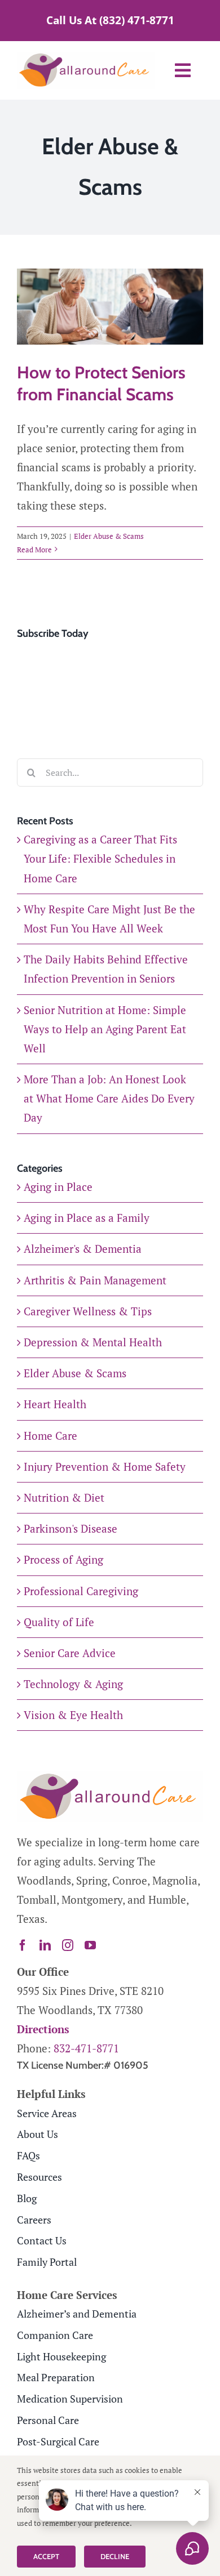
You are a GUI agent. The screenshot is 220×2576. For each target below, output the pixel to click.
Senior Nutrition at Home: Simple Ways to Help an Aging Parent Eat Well (105, 1029)
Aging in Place (58, 1187)
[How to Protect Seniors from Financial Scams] (110, 306)
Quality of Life (59, 1622)
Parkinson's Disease (71, 1528)
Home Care (50, 1436)
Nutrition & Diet (64, 1497)
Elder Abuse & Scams (109, 536)
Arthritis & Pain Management (95, 1280)
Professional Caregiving (81, 1591)
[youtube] (90, 1945)
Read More (34, 550)
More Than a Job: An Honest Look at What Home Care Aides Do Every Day (109, 1098)
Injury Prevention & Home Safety (105, 1466)
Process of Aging (63, 1559)
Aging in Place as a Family (87, 1218)
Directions (43, 2029)
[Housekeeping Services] (110, 1777)
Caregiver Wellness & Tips (88, 1311)
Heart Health (55, 1404)
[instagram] (68, 1945)
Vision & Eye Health (73, 1715)
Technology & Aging (73, 1684)
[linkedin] (45, 1945)
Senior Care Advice (70, 1653)
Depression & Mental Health (93, 1342)
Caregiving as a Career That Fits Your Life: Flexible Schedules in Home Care (100, 858)
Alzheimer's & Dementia (83, 1249)
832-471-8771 (86, 2048)
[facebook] (23, 1945)
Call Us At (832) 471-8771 (110, 20)
